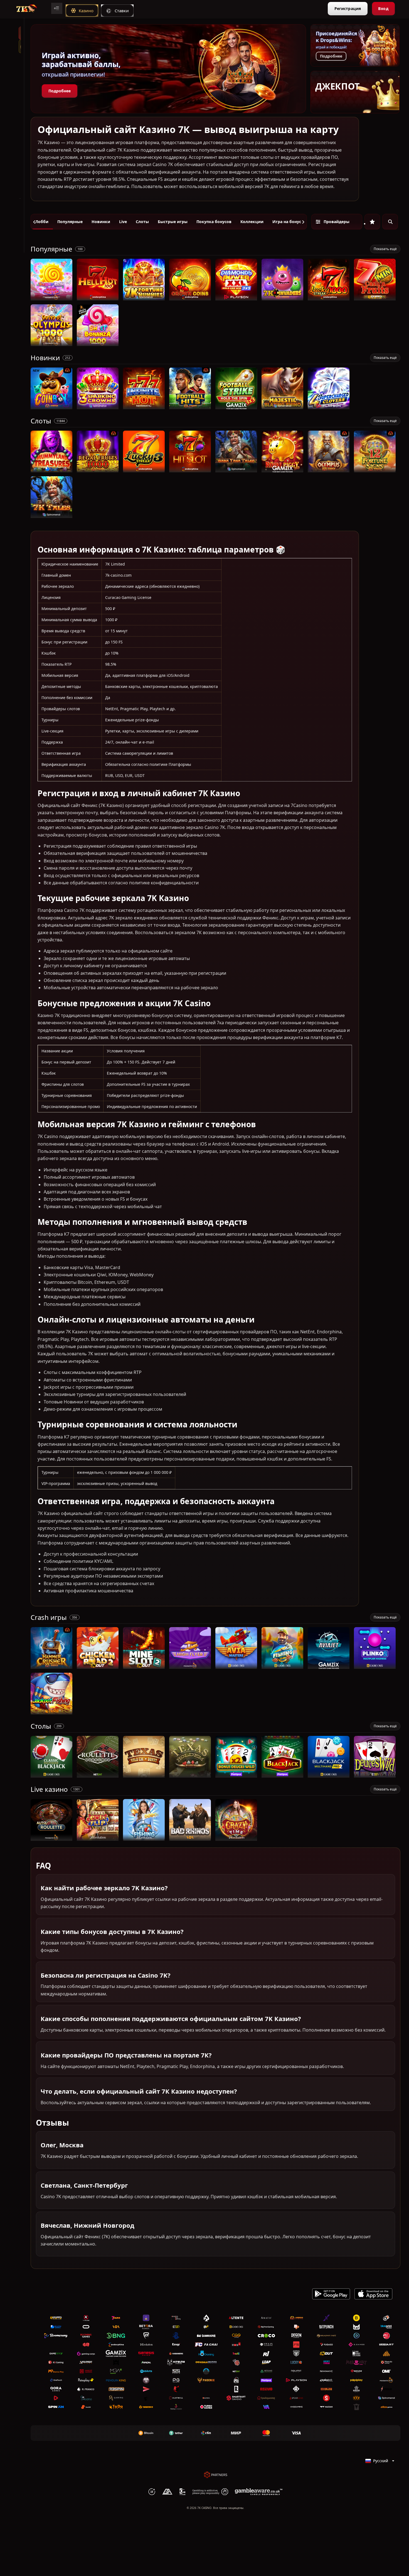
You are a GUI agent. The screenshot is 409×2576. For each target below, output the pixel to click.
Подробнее (60, 91)
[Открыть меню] (57, 8)
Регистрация (348, 8)
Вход (383, 8)
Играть (52, 298)
